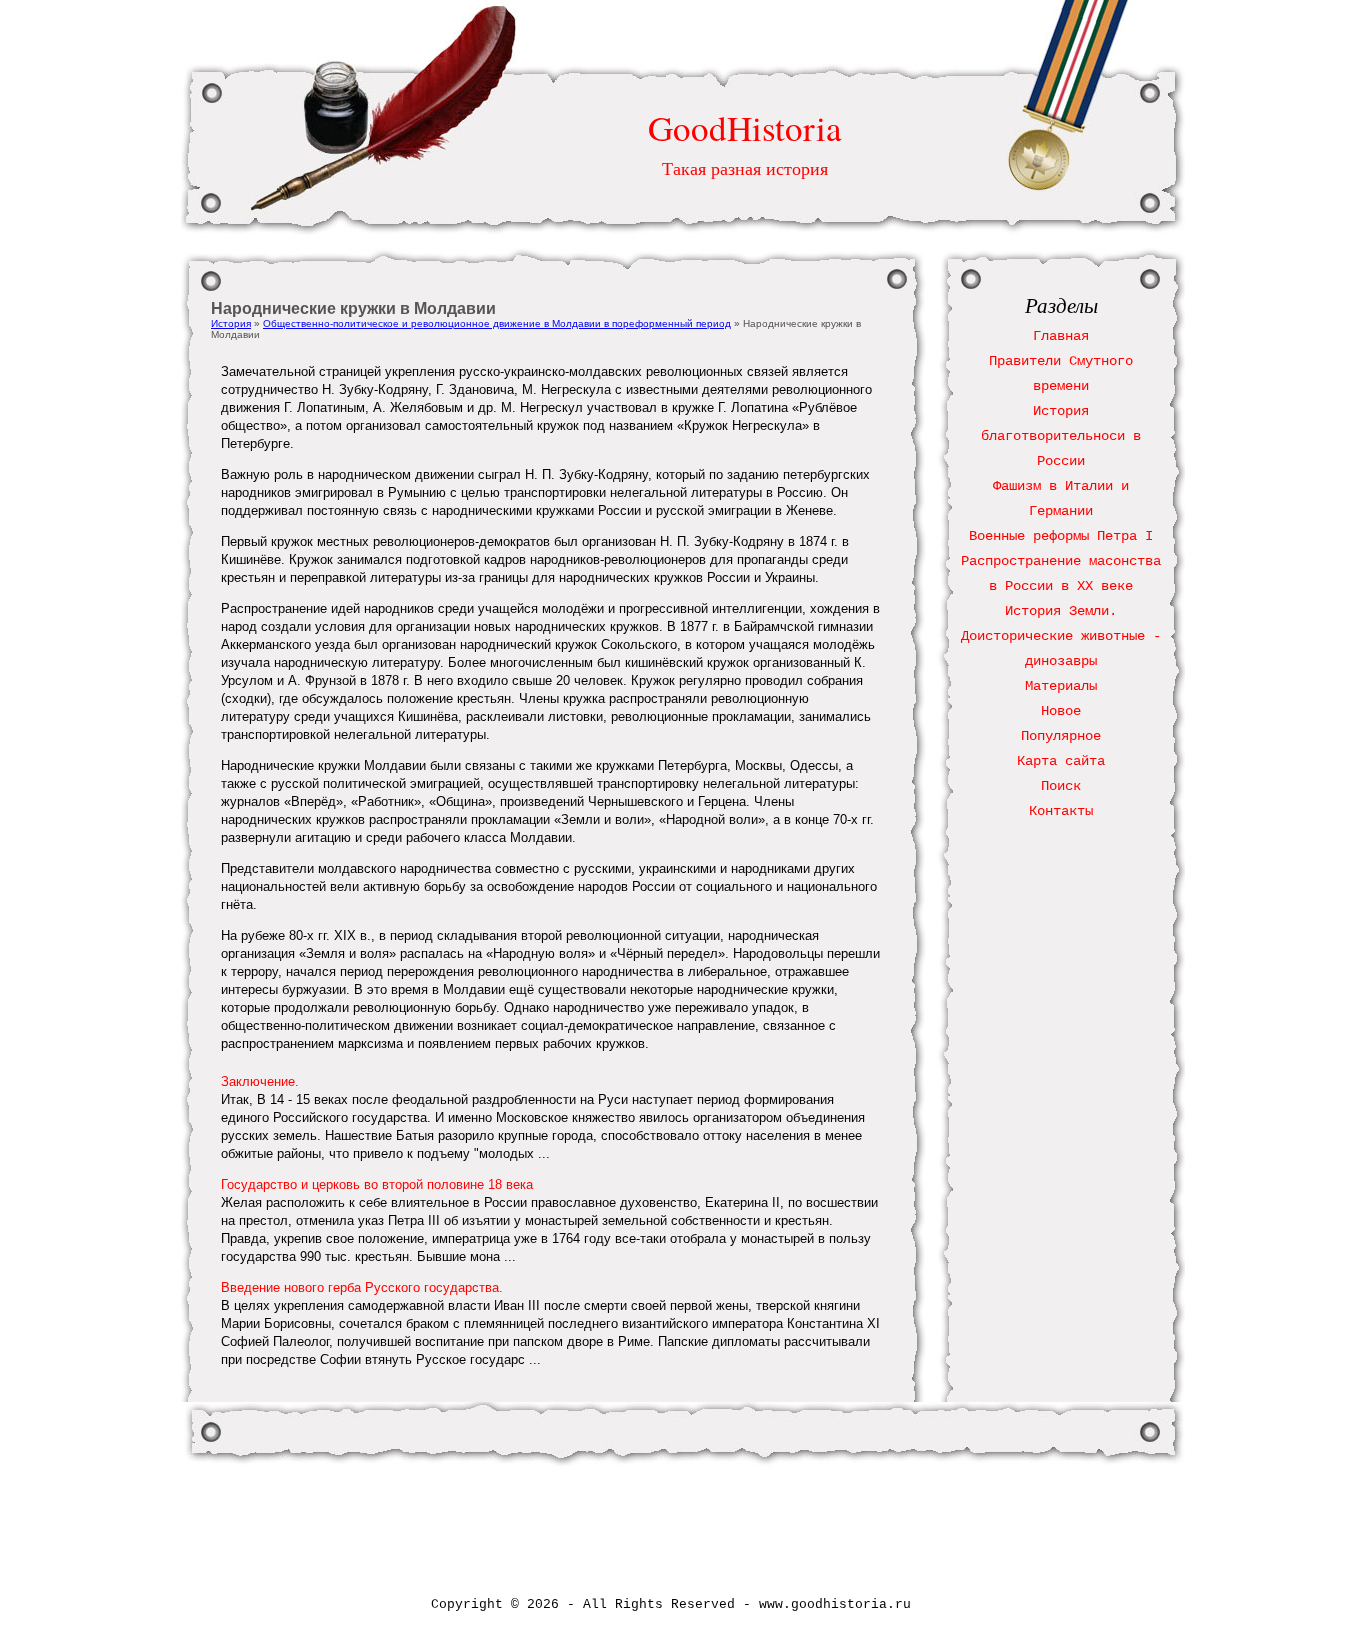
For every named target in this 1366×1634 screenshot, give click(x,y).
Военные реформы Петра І (1061, 536)
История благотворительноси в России (1061, 436)
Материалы (1061, 686)
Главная (1061, 336)
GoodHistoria (745, 127)
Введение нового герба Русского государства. (362, 1287)
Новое (1061, 711)
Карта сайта (1061, 761)
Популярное (1061, 736)
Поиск (1061, 786)
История (231, 323)
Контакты (1061, 811)
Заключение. (260, 1081)
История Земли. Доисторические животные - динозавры (1061, 636)
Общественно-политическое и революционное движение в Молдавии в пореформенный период (497, 323)
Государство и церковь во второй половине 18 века (377, 1184)
